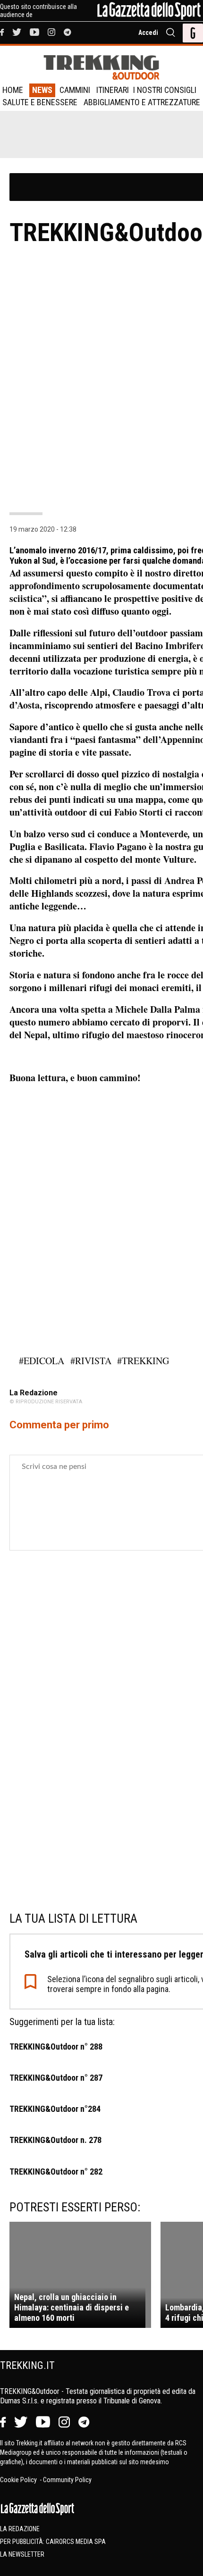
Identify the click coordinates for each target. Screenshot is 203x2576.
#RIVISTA (91, 1361)
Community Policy (67, 2480)
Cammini (75, 90)
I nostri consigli (165, 90)
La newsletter (22, 2554)
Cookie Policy (19, 2480)
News (42, 90)
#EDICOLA (42, 1361)
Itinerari (113, 90)
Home (13, 90)
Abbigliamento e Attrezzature (142, 102)
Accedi (148, 33)
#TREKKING (143, 1361)
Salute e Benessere (40, 102)
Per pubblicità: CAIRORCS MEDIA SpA (53, 2542)
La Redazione (20, 2529)
